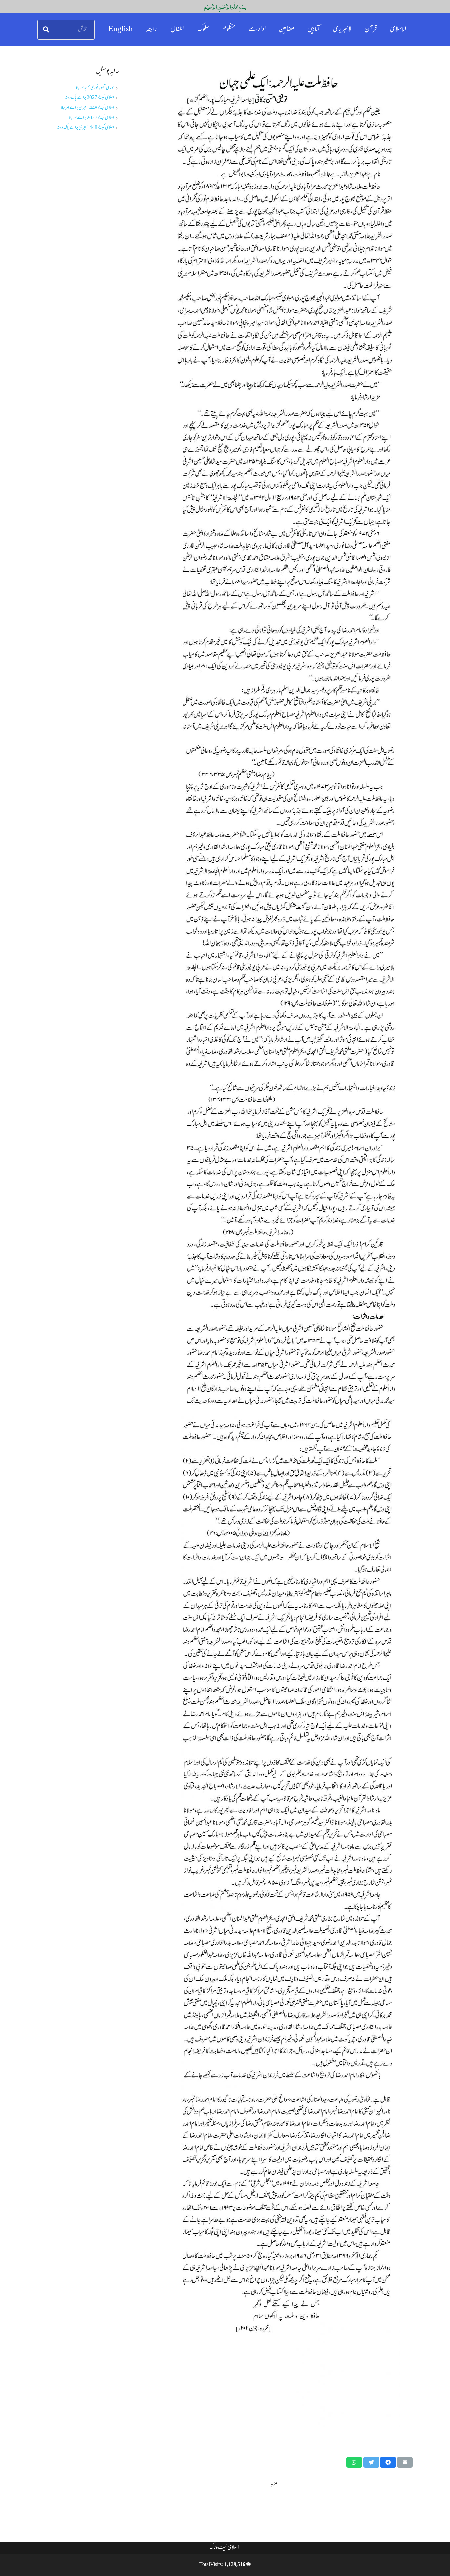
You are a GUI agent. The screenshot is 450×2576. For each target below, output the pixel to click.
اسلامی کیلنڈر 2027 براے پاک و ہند (89, 98)
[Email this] (405, 2462)
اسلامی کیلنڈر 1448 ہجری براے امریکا (87, 108)
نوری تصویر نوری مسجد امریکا (95, 88)
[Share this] (388, 2462)
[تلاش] (46, 30)
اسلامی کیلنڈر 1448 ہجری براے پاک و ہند (85, 128)
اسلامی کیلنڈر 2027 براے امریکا (91, 118)
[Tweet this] (371, 2462)
